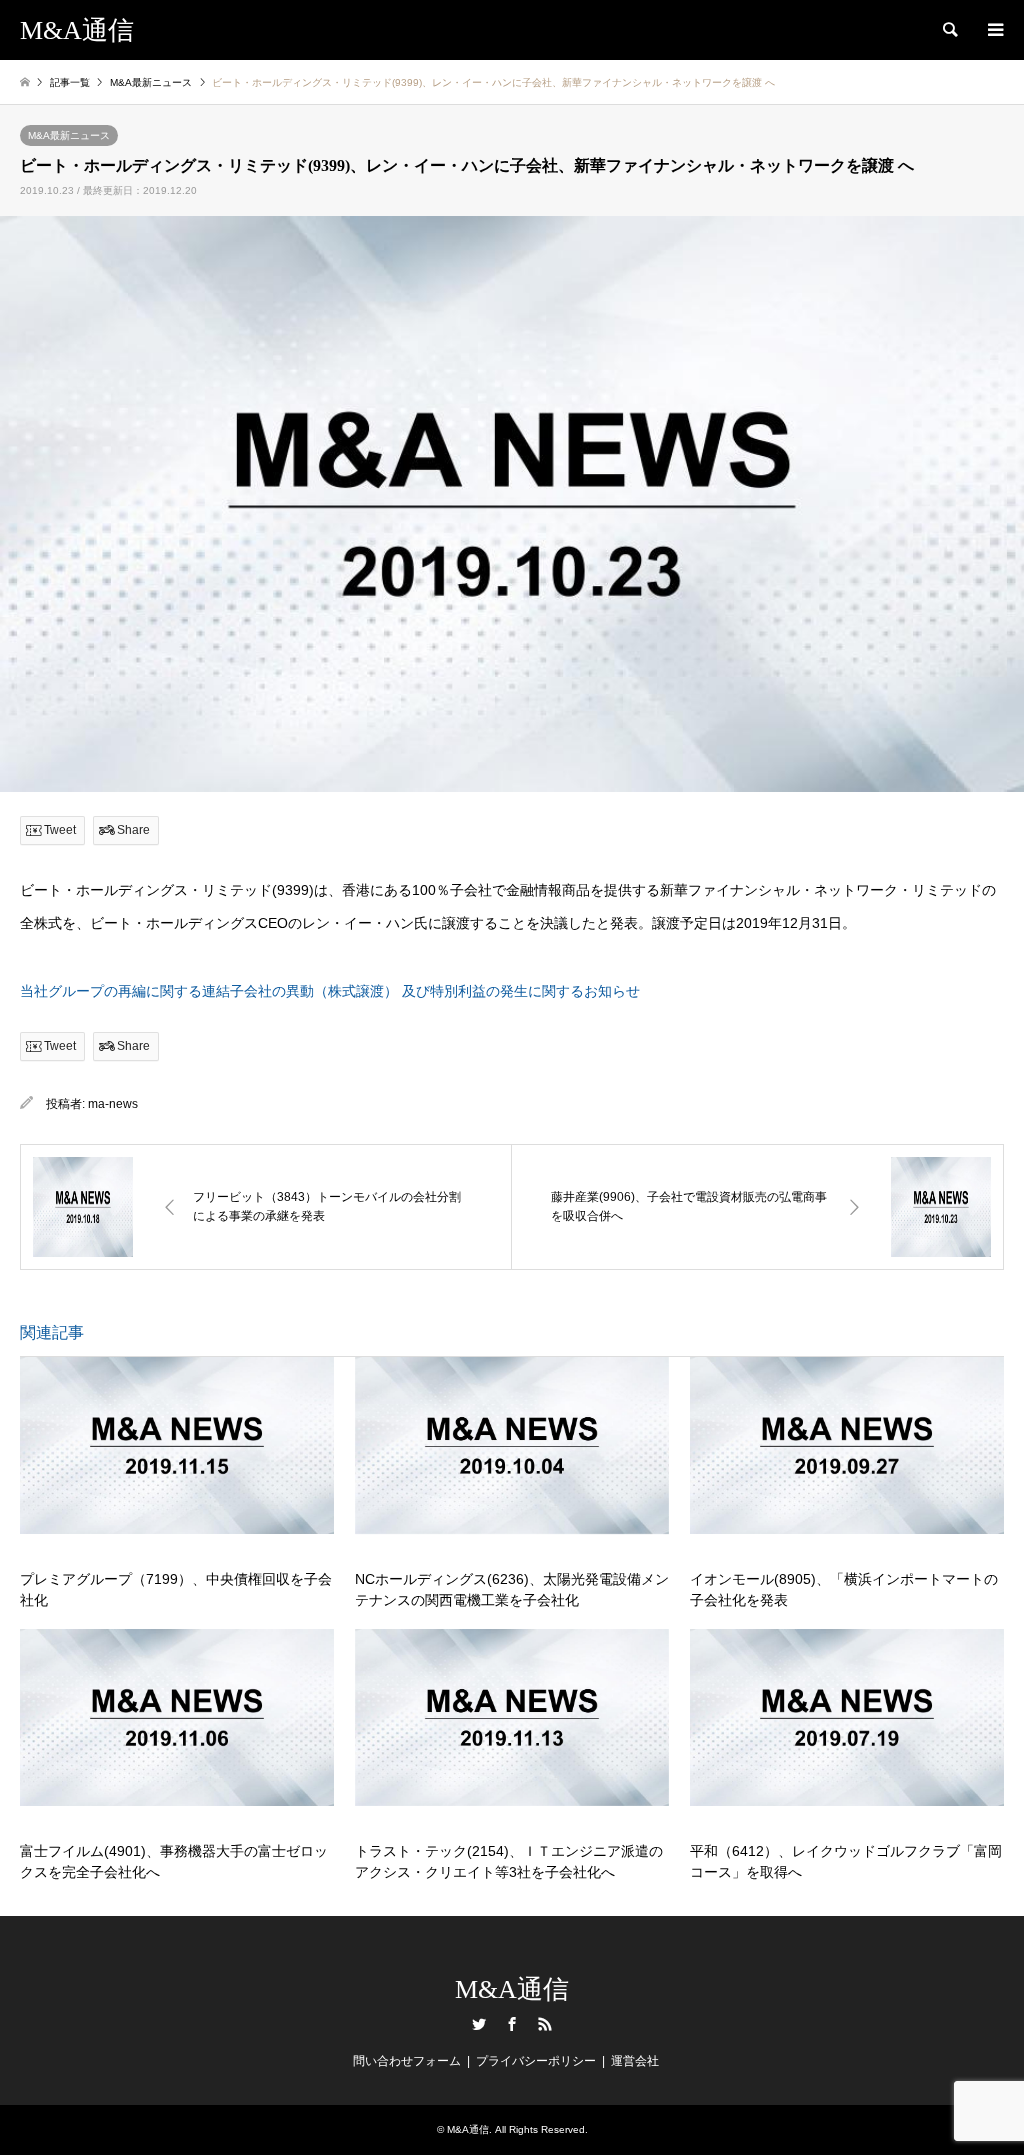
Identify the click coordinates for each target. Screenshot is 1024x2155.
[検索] (949, 30)
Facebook (512, 2024)
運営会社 (635, 2061)
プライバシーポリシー (536, 2061)
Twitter (479, 2024)
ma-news (113, 1104)
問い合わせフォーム (407, 2061)
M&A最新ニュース (69, 135)
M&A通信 (512, 1989)
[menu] (994, 30)
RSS (545, 2024)
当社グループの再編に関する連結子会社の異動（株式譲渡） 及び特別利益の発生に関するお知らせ (330, 991)
